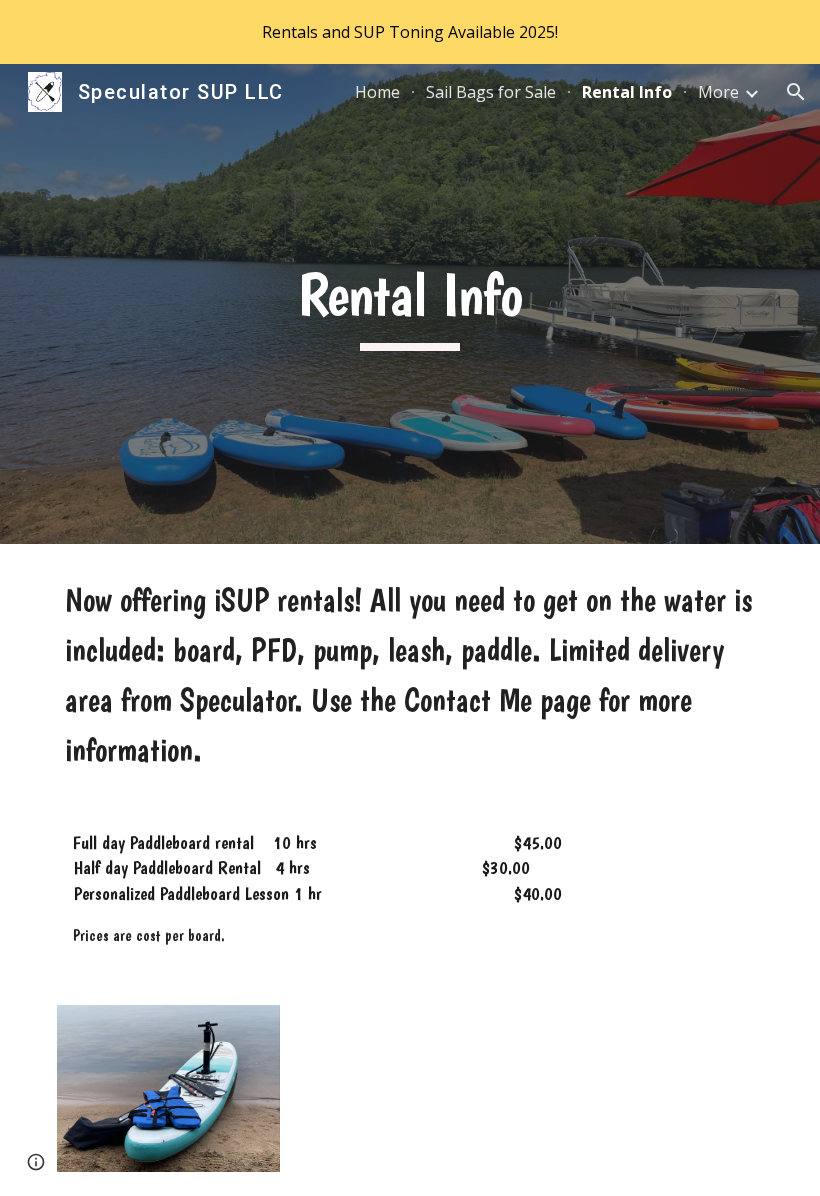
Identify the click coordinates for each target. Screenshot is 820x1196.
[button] (796, 92)
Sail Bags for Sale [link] (491, 92)
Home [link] (377, 92)
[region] (410, 32)
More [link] (718, 92)
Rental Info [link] (627, 92)
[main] (410, 304)
